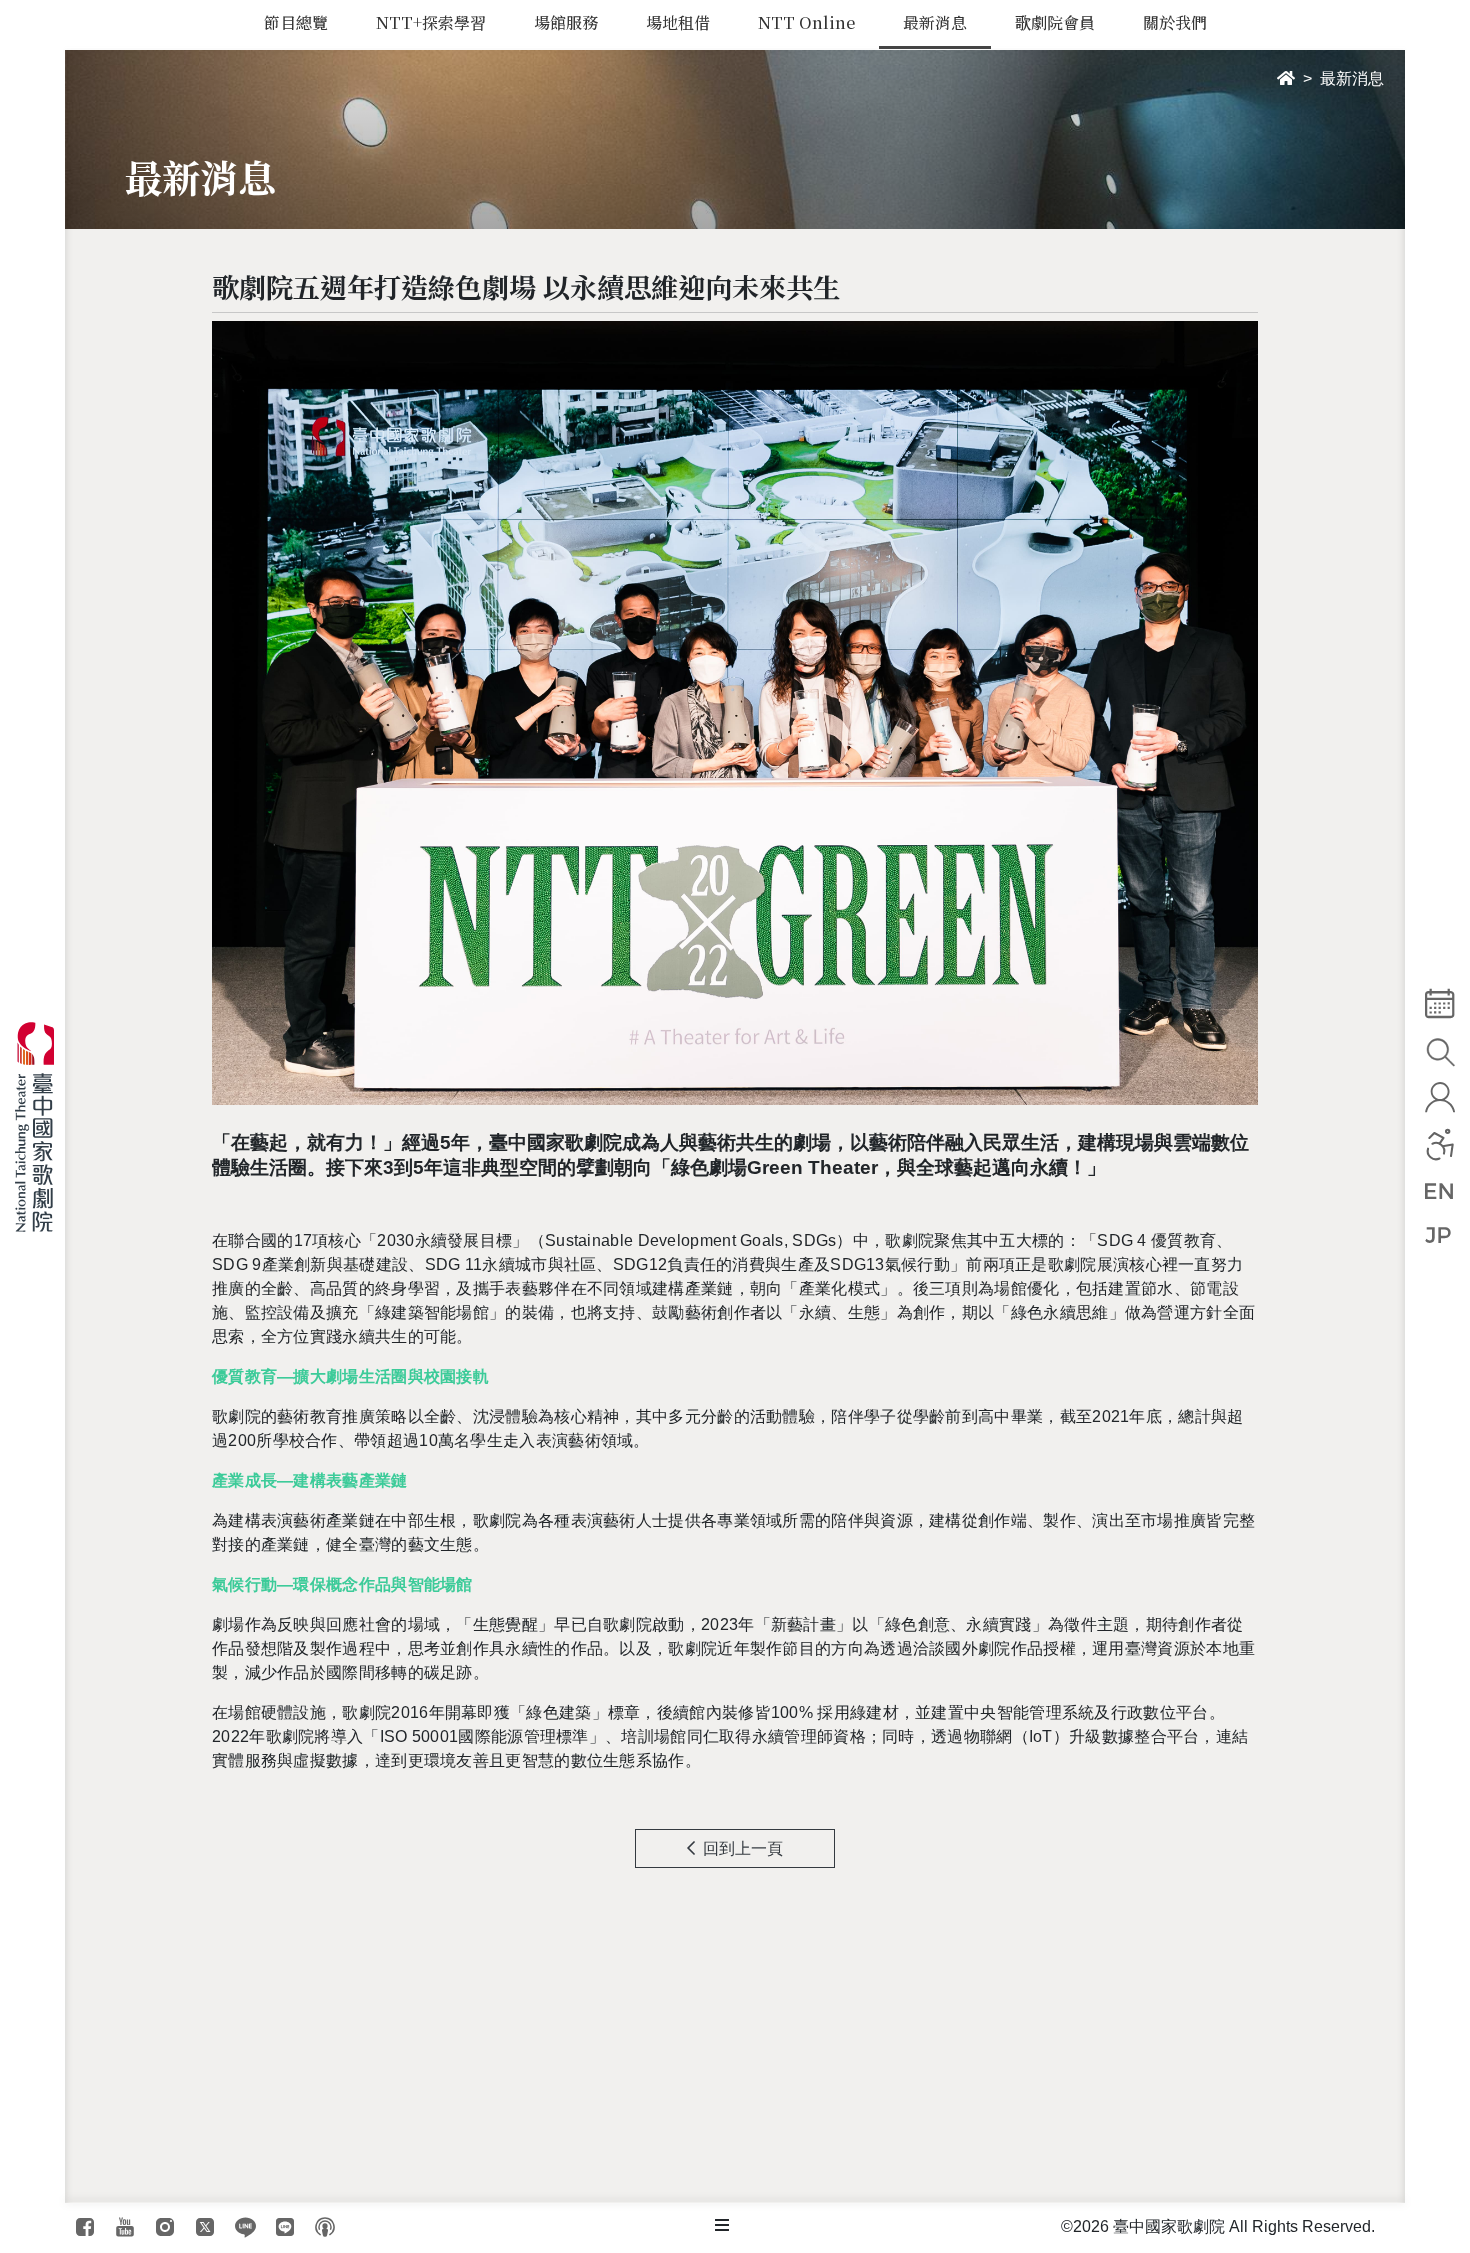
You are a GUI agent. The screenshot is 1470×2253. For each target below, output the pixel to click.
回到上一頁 (743, 1848)
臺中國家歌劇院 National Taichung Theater (42, 1127)
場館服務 (566, 22)
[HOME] (1286, 78)
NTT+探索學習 (431, 22)
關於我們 (1175, 22)
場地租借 (678, 22)
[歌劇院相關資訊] (722, 2226)
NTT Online (806, 22)
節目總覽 (296, 22)
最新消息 (935, 22)
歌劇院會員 (1055, 22)
